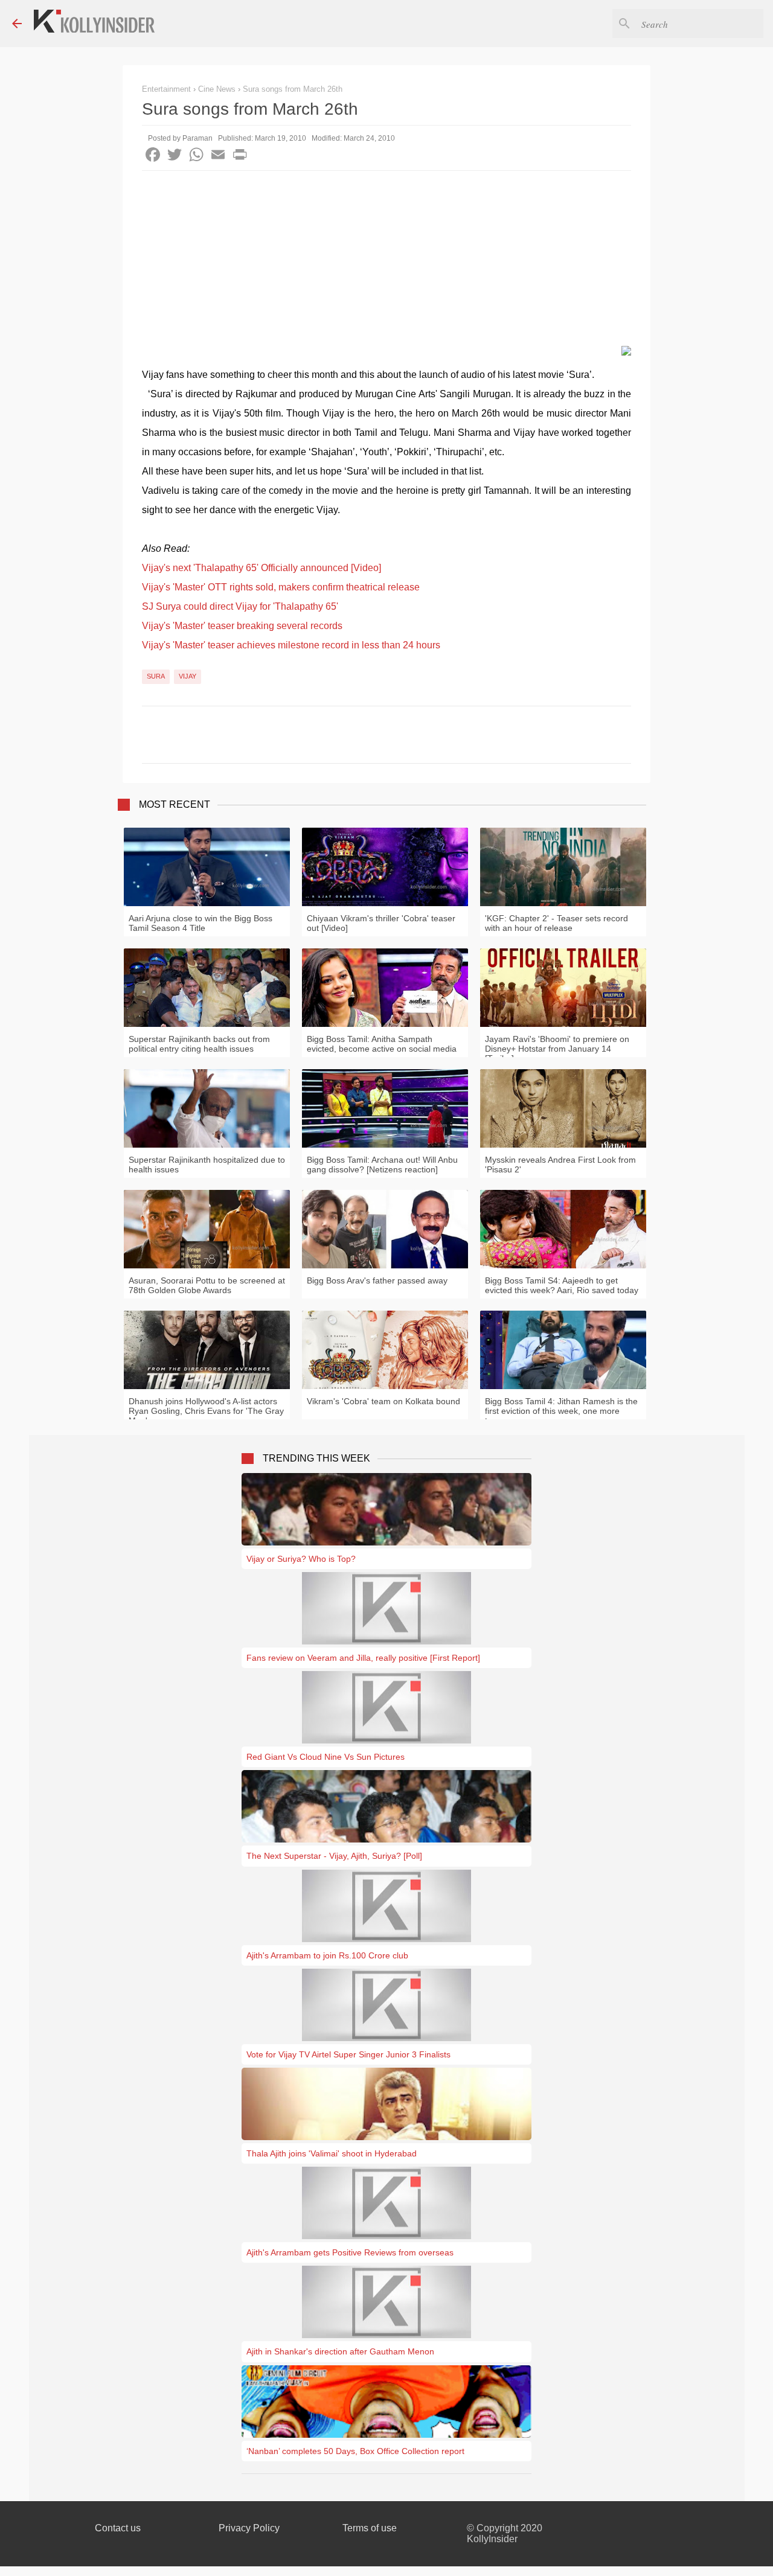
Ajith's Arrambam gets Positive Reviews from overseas (350, 2252)
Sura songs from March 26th (293, 89)
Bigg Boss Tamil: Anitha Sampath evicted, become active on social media (382, 1044)
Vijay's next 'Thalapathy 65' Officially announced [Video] (261, 568)
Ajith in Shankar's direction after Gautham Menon (340, 2351)
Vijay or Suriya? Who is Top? (301, 1559)
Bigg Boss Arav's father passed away (377, 1280)
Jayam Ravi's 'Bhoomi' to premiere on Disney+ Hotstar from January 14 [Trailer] (557, 1049)
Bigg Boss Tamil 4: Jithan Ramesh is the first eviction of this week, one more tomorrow (561, 1411)
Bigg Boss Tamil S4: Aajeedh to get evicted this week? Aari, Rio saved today (562, 1285)
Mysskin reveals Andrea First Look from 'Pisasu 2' (560, 1165)
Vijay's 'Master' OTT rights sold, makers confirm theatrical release (281, 587)
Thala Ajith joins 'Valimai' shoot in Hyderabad (332, 2153)
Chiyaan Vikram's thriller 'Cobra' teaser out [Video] (381, 923)
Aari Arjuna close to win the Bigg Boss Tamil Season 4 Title (200, 923)
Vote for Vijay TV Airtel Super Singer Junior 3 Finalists (348, 2054)
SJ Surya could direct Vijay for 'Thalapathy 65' (240, 606)
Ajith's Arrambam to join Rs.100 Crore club (327, 1955)
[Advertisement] (386, 261)
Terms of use (370, 2528)
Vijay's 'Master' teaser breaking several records (242, 626)
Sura (156, 676)
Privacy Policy (249, 2528)
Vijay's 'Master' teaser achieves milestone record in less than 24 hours (291, 645)
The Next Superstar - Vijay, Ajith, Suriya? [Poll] (334, 1856)
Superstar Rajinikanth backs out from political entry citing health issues (199, 1044)
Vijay (188, 676)
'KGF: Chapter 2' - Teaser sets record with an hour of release (556, 923)
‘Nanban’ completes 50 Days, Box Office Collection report (355, 2451)
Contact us (118, 2528)
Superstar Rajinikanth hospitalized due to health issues (207, 1165)
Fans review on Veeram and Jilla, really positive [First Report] (363, 1658)
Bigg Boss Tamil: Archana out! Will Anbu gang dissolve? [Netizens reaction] (382, 1165)
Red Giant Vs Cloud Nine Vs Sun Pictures (326, 1757)
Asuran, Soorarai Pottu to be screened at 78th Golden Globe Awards (207, 1285)
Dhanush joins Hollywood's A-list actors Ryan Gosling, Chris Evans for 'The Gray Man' (206, 1411)
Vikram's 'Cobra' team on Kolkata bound (383, 1401)
